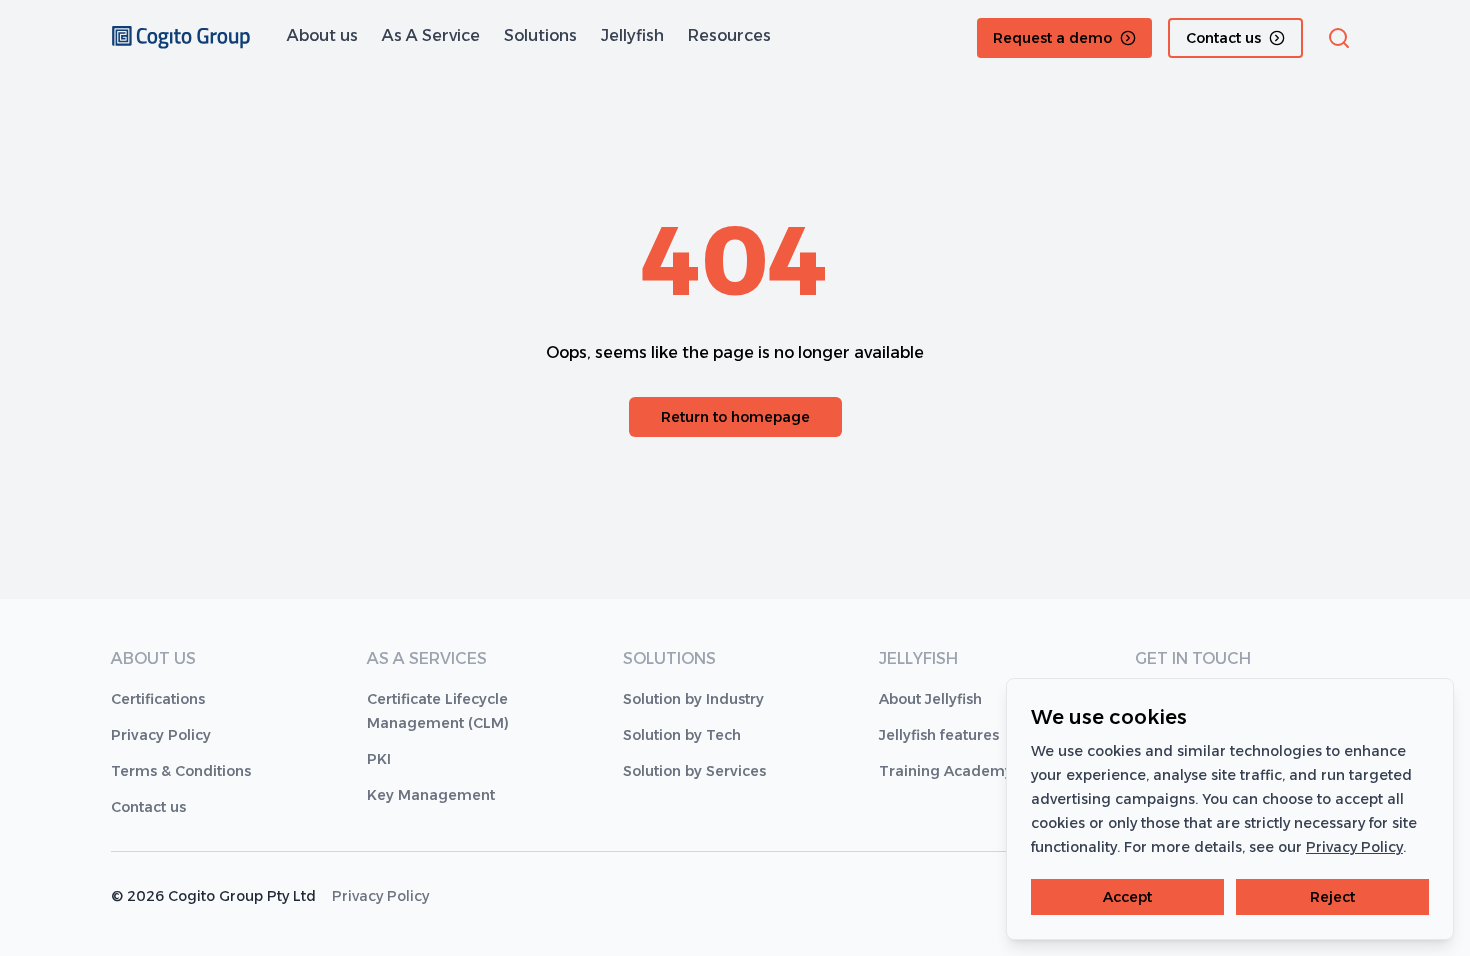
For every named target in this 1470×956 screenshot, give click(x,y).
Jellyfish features (939, 735)
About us (322, 35)
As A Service (431, 35)
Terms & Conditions (181, 771)
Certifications (158, 699)
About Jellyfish (930, 699)
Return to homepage (735, 417)
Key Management (431, 795)
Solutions (540, 35)
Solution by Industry (693, 699)
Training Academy (946, 771)
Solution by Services (694, 771)
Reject (1332, 897)
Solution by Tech (682, 735)
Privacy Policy (161, 735)
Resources (729, 35)
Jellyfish (632, 35)
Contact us (148, 807)
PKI (379, 759)
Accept (1127, 897)
